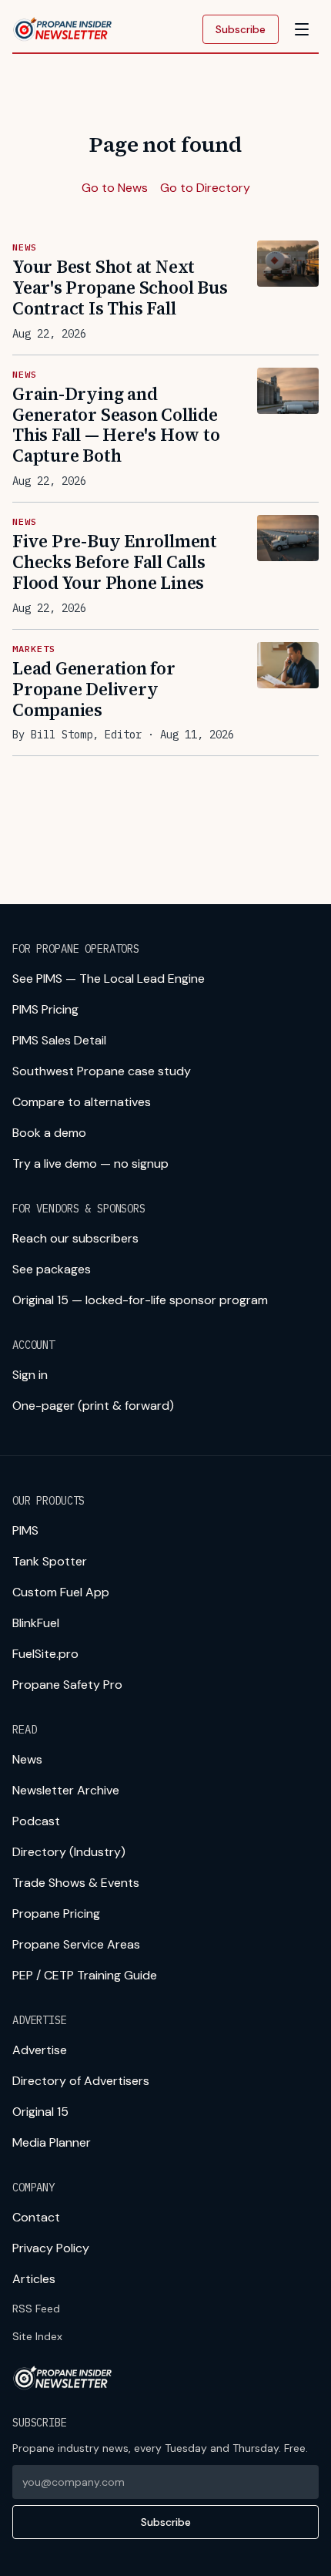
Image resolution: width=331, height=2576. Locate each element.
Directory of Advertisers (81, 2081)
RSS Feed (36, 2309)
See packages (52, 1269)
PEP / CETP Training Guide (85, 1975)
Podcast (36, 1821)
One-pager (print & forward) (93, 1406)
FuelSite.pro (45, 1654)
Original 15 (40, 2112)
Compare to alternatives (82, 1102)
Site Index (37, 2336)
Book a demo (49, 1133)
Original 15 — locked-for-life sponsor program (140, 1300)
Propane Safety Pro (67, 1685)
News (27, 1759)
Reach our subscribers (75, 1238)
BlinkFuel (36, 1623)
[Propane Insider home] (63, 29)
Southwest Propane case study (102, 1071)
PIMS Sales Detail (59, 1040)
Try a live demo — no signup (90, 1164)
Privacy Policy (51, 2248)
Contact (36, 2217)
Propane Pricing (56, 1914)
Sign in (30, 1375)
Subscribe (241, 29)
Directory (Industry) (69, 1852)
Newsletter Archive (66, 1790)
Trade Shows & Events (76, 1883)
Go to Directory (205, 188)
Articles (34, 2279)
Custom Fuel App (61, 1592)
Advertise (40, 2050)
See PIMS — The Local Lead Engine (109, 979)
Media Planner (52, 2142)
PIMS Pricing (45, 1009)
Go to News (115, 188)
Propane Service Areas (76, 1944)
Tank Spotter (50, 1561)
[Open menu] (302, 29)
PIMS (25, 1530)
